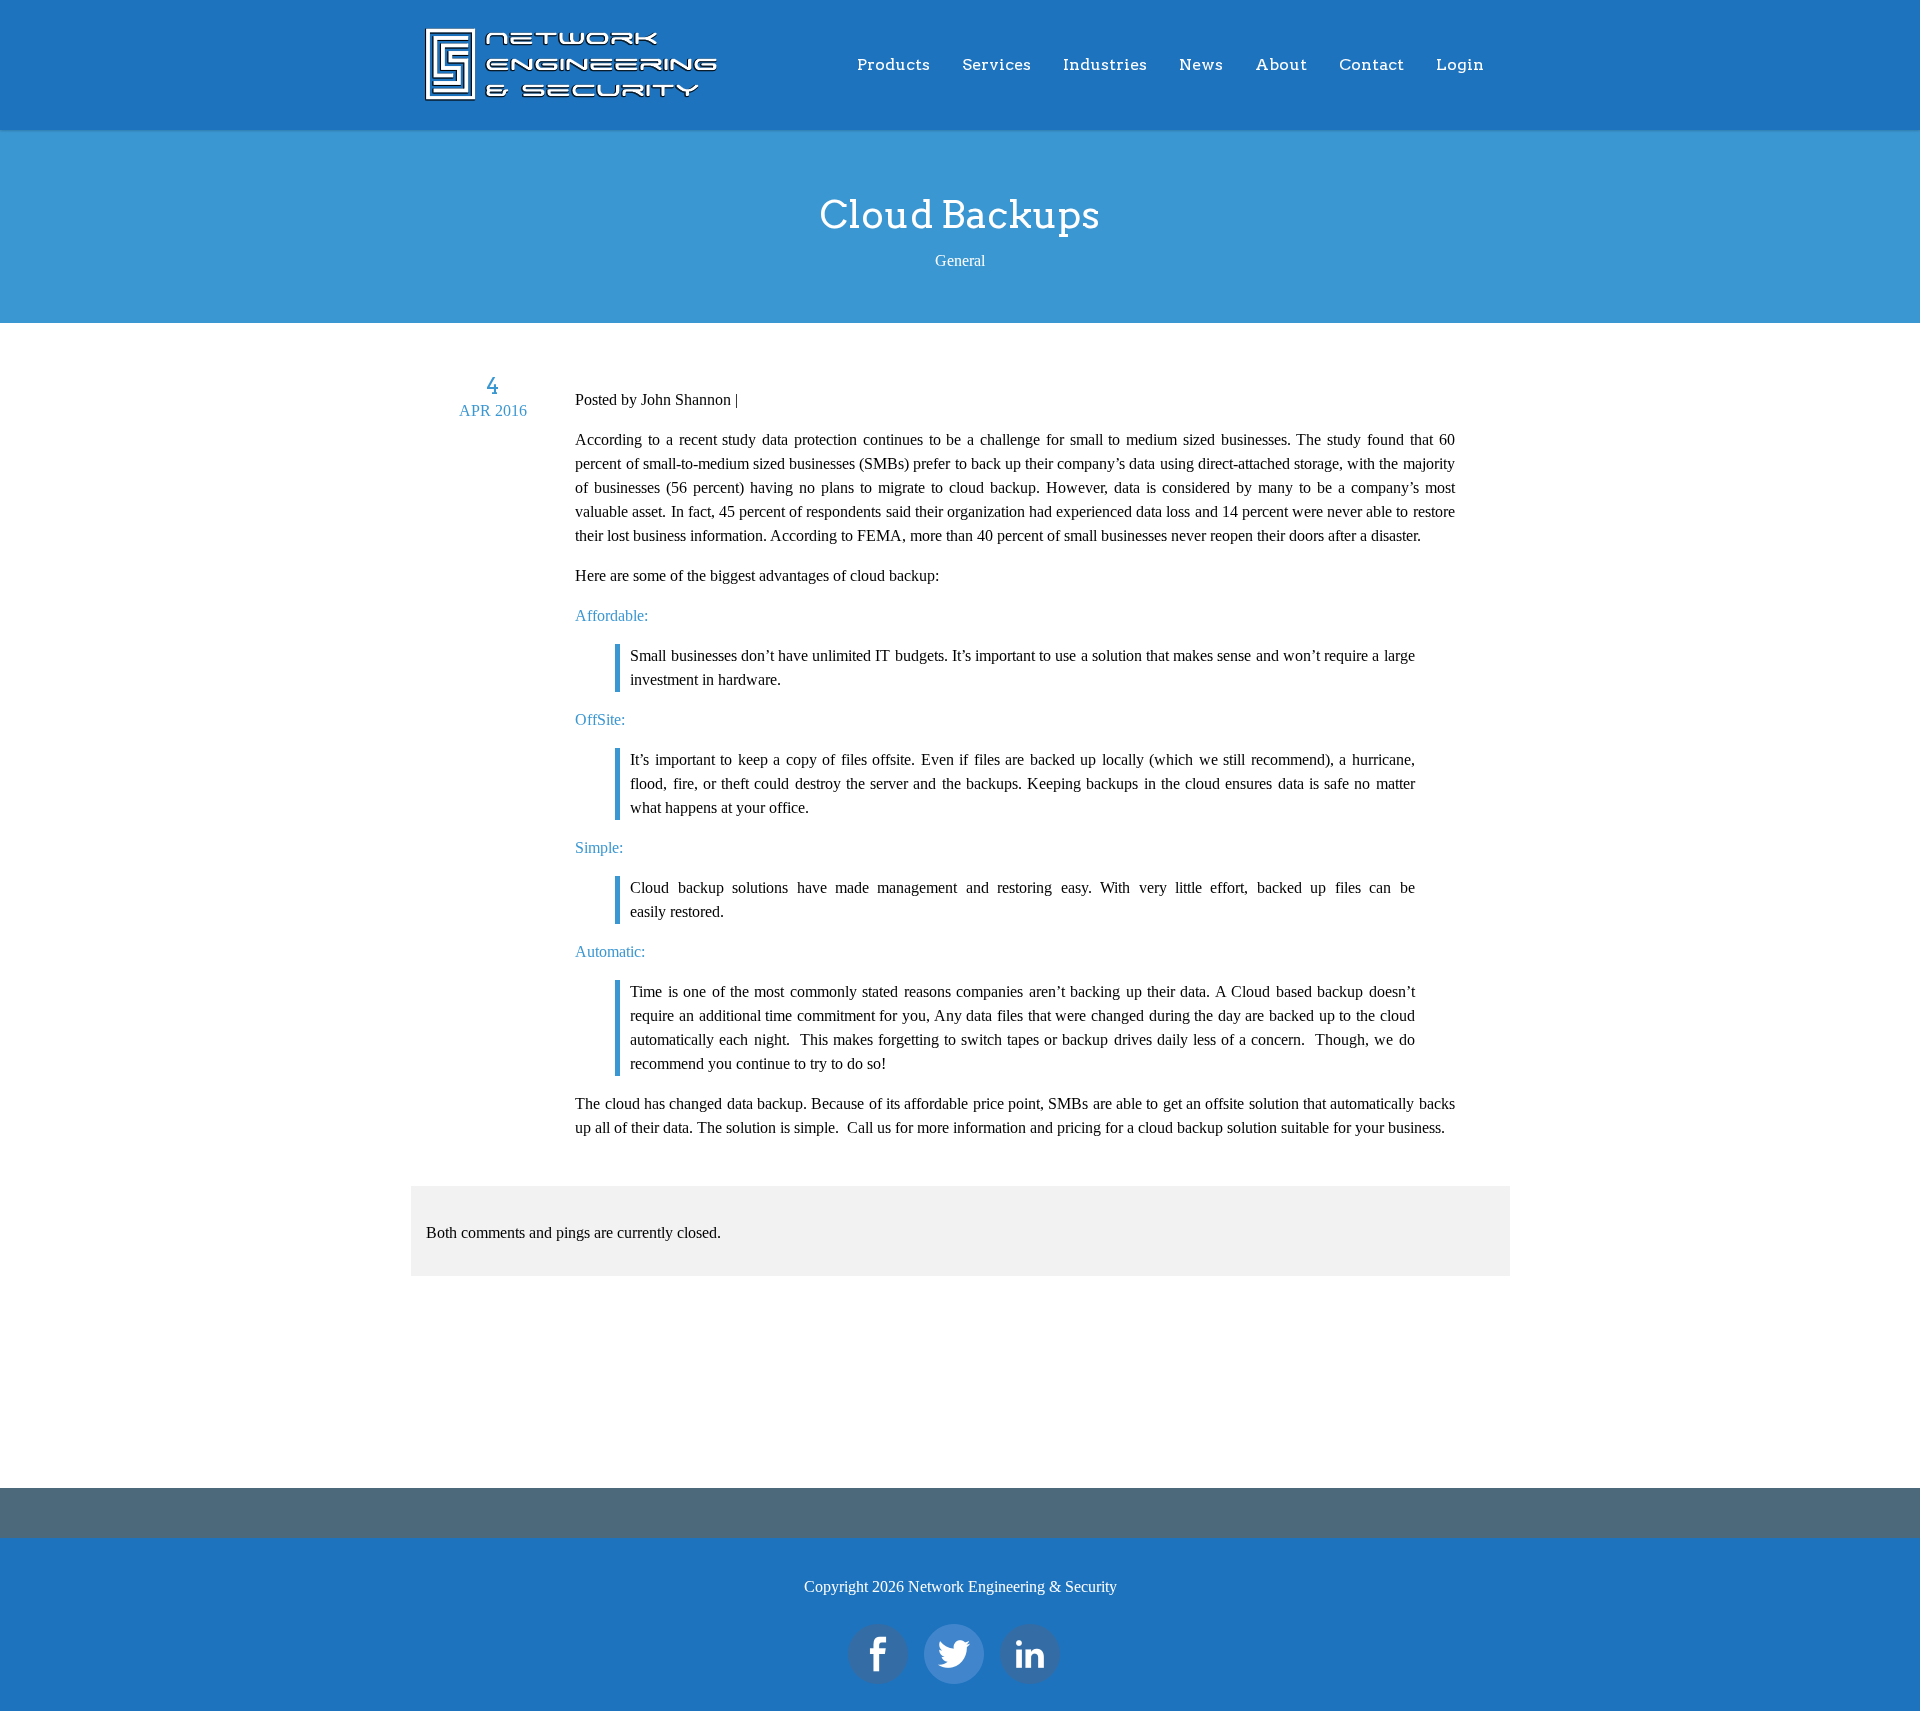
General (767, 399)
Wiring (1821, 1408)
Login (1460, 64)
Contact (1371, 64)
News (1201, 64)
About (1281, 64)
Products (893, 64)
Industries (1105, 64)
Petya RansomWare (136, 1408)
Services (996, 64)
